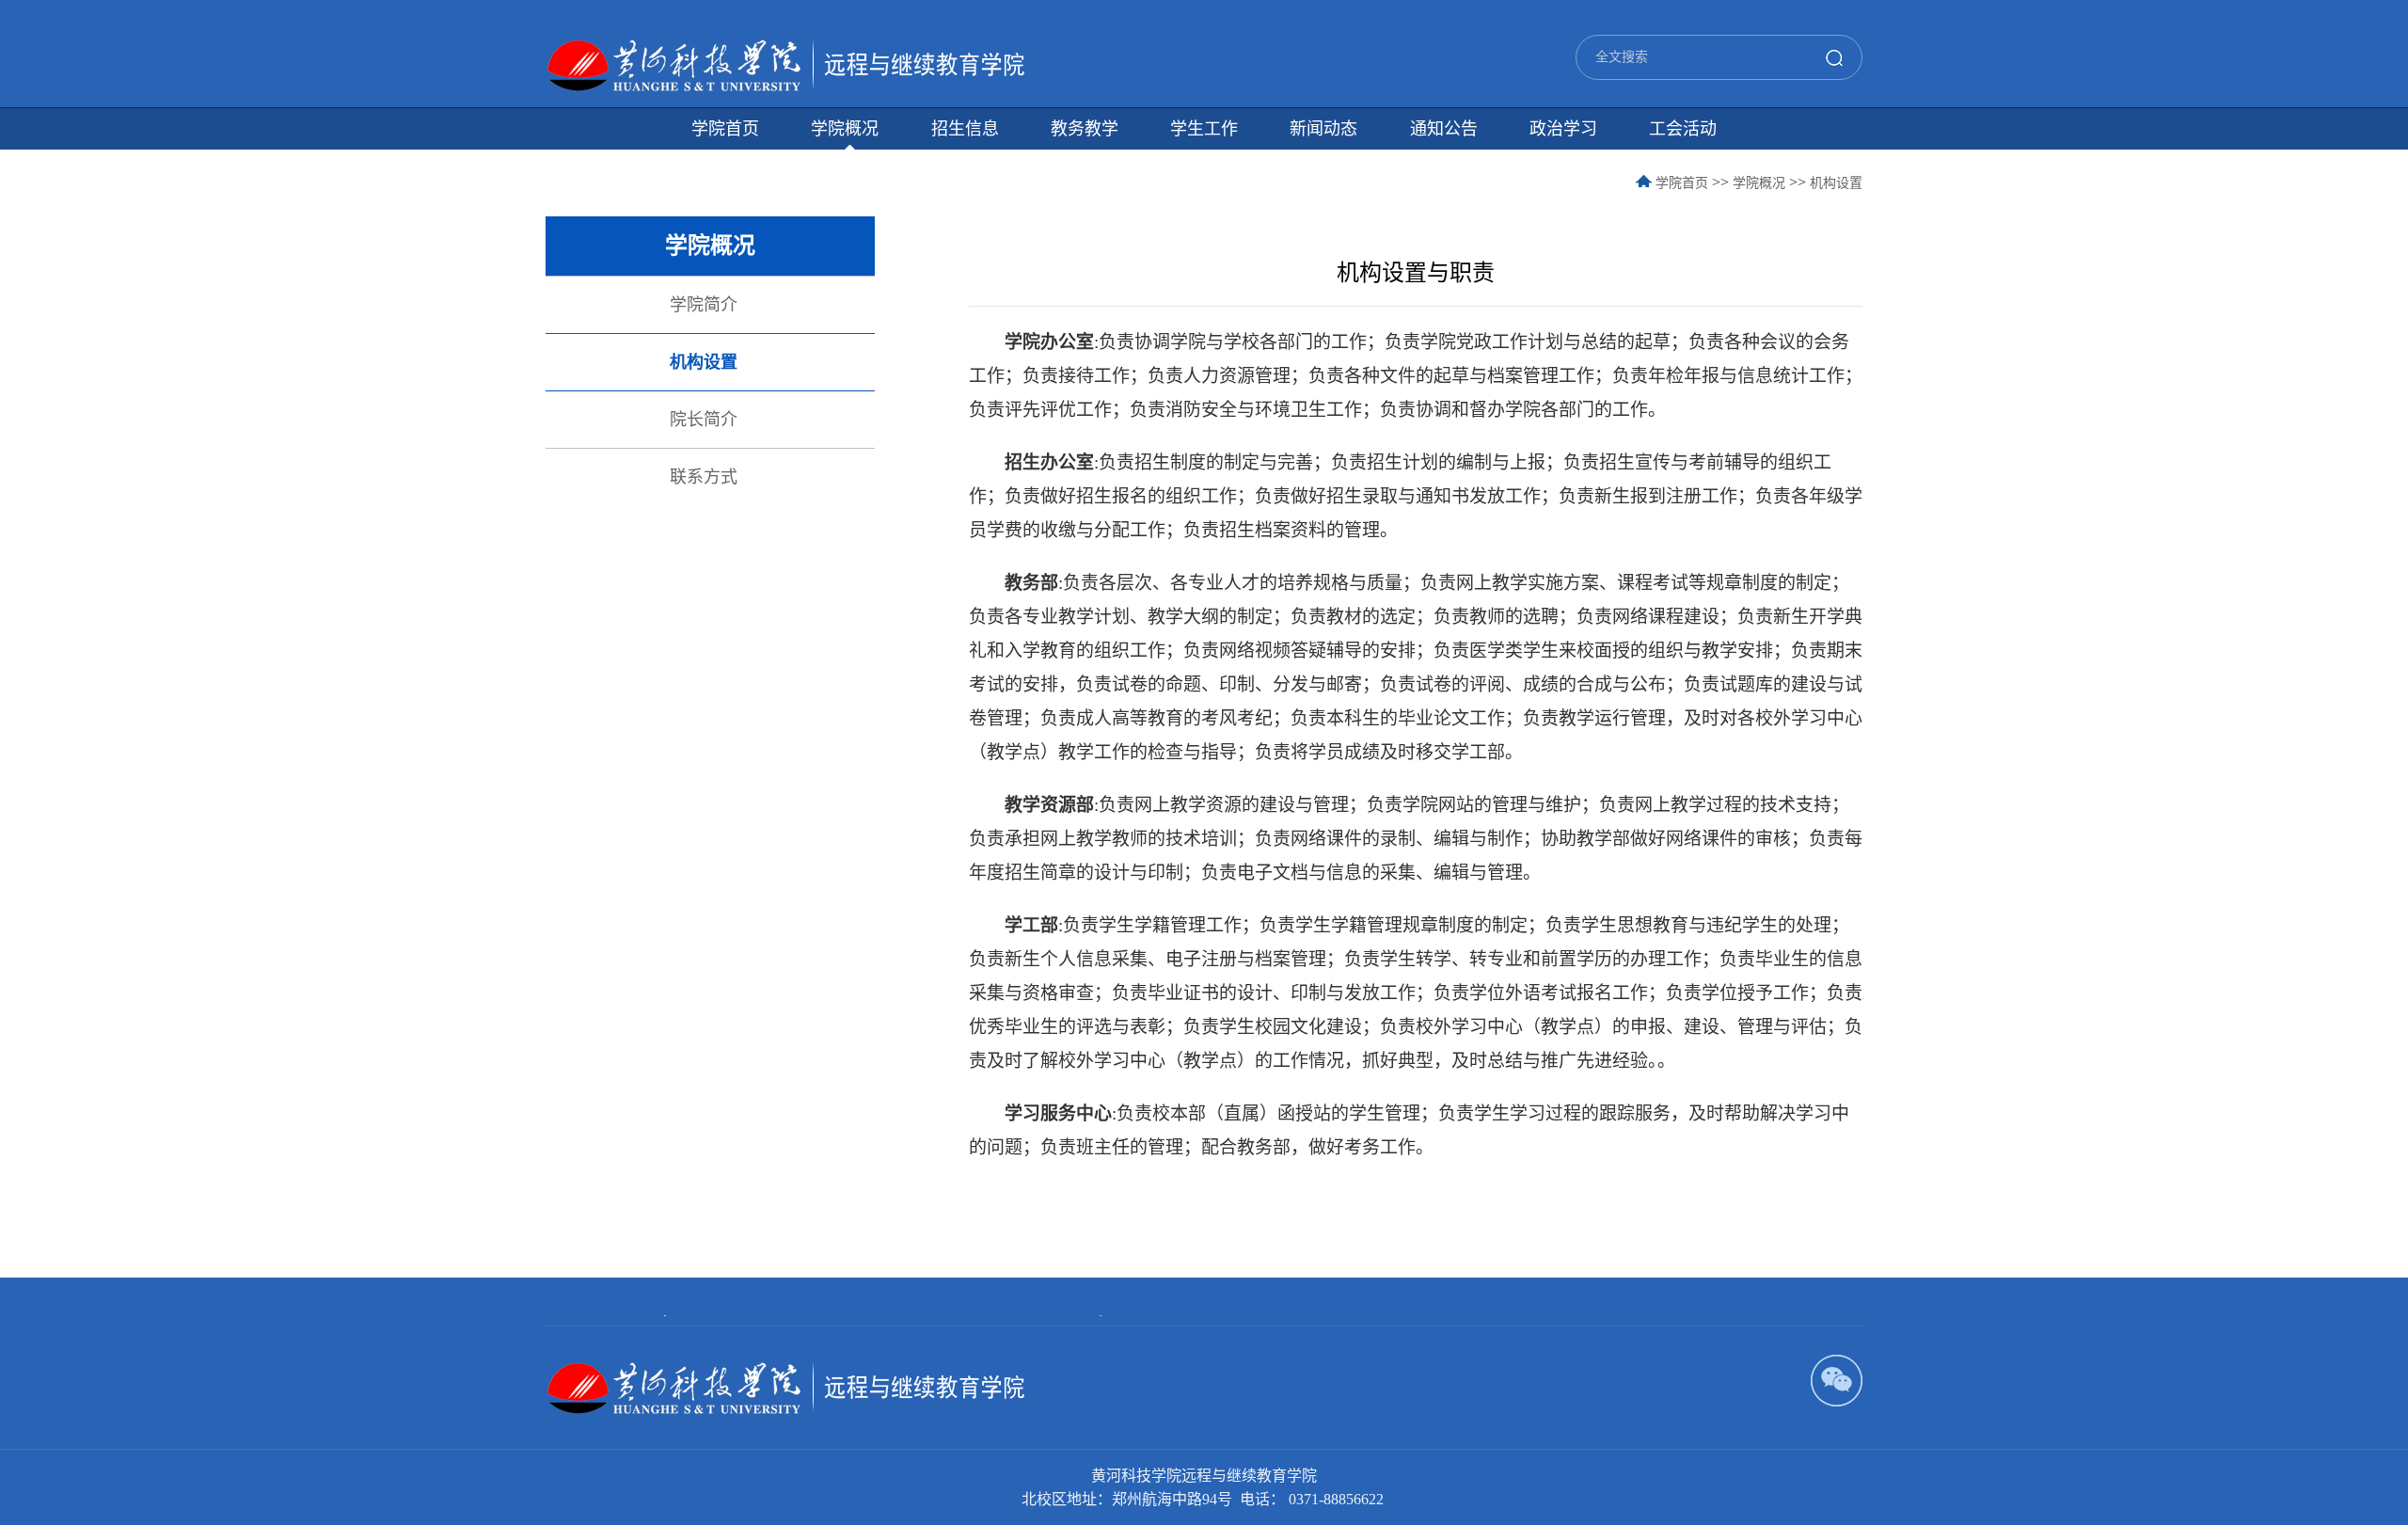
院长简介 (704, 420)
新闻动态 (1323, 129)
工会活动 (1683, 129)
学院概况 (845, 129)
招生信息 (965, 129)
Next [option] (1098, 1316)
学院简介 (704, 305)
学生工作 (1204, 129)
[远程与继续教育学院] (785, 56)
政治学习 (1563, 129)
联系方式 (704, 477)
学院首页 (725, 129)
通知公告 (1444, 129)
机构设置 (1836, 183)
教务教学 (1085, 129)
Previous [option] (667, 1316)
